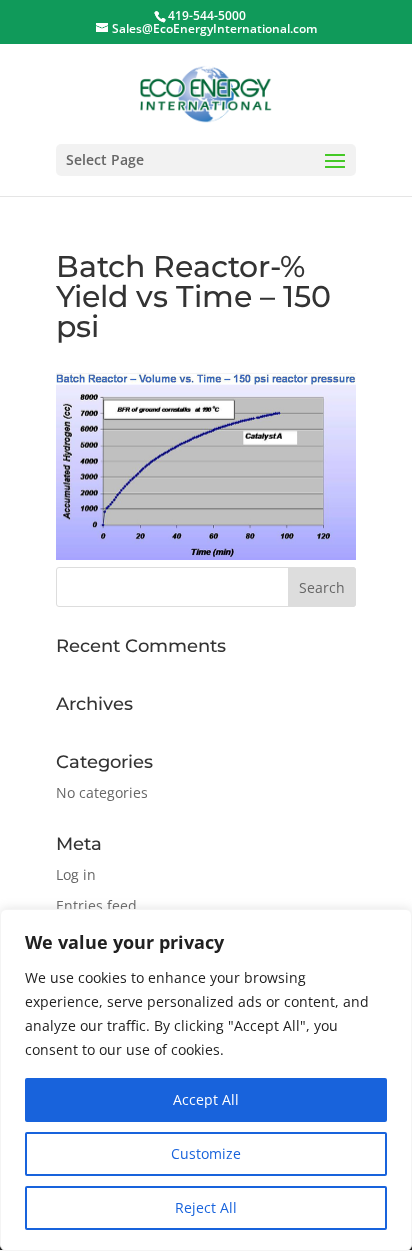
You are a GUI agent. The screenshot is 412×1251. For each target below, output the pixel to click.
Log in (76, 874)
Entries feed (96, 905)
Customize (206, 1153)
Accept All (206, 1099)
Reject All (206, 1207)
